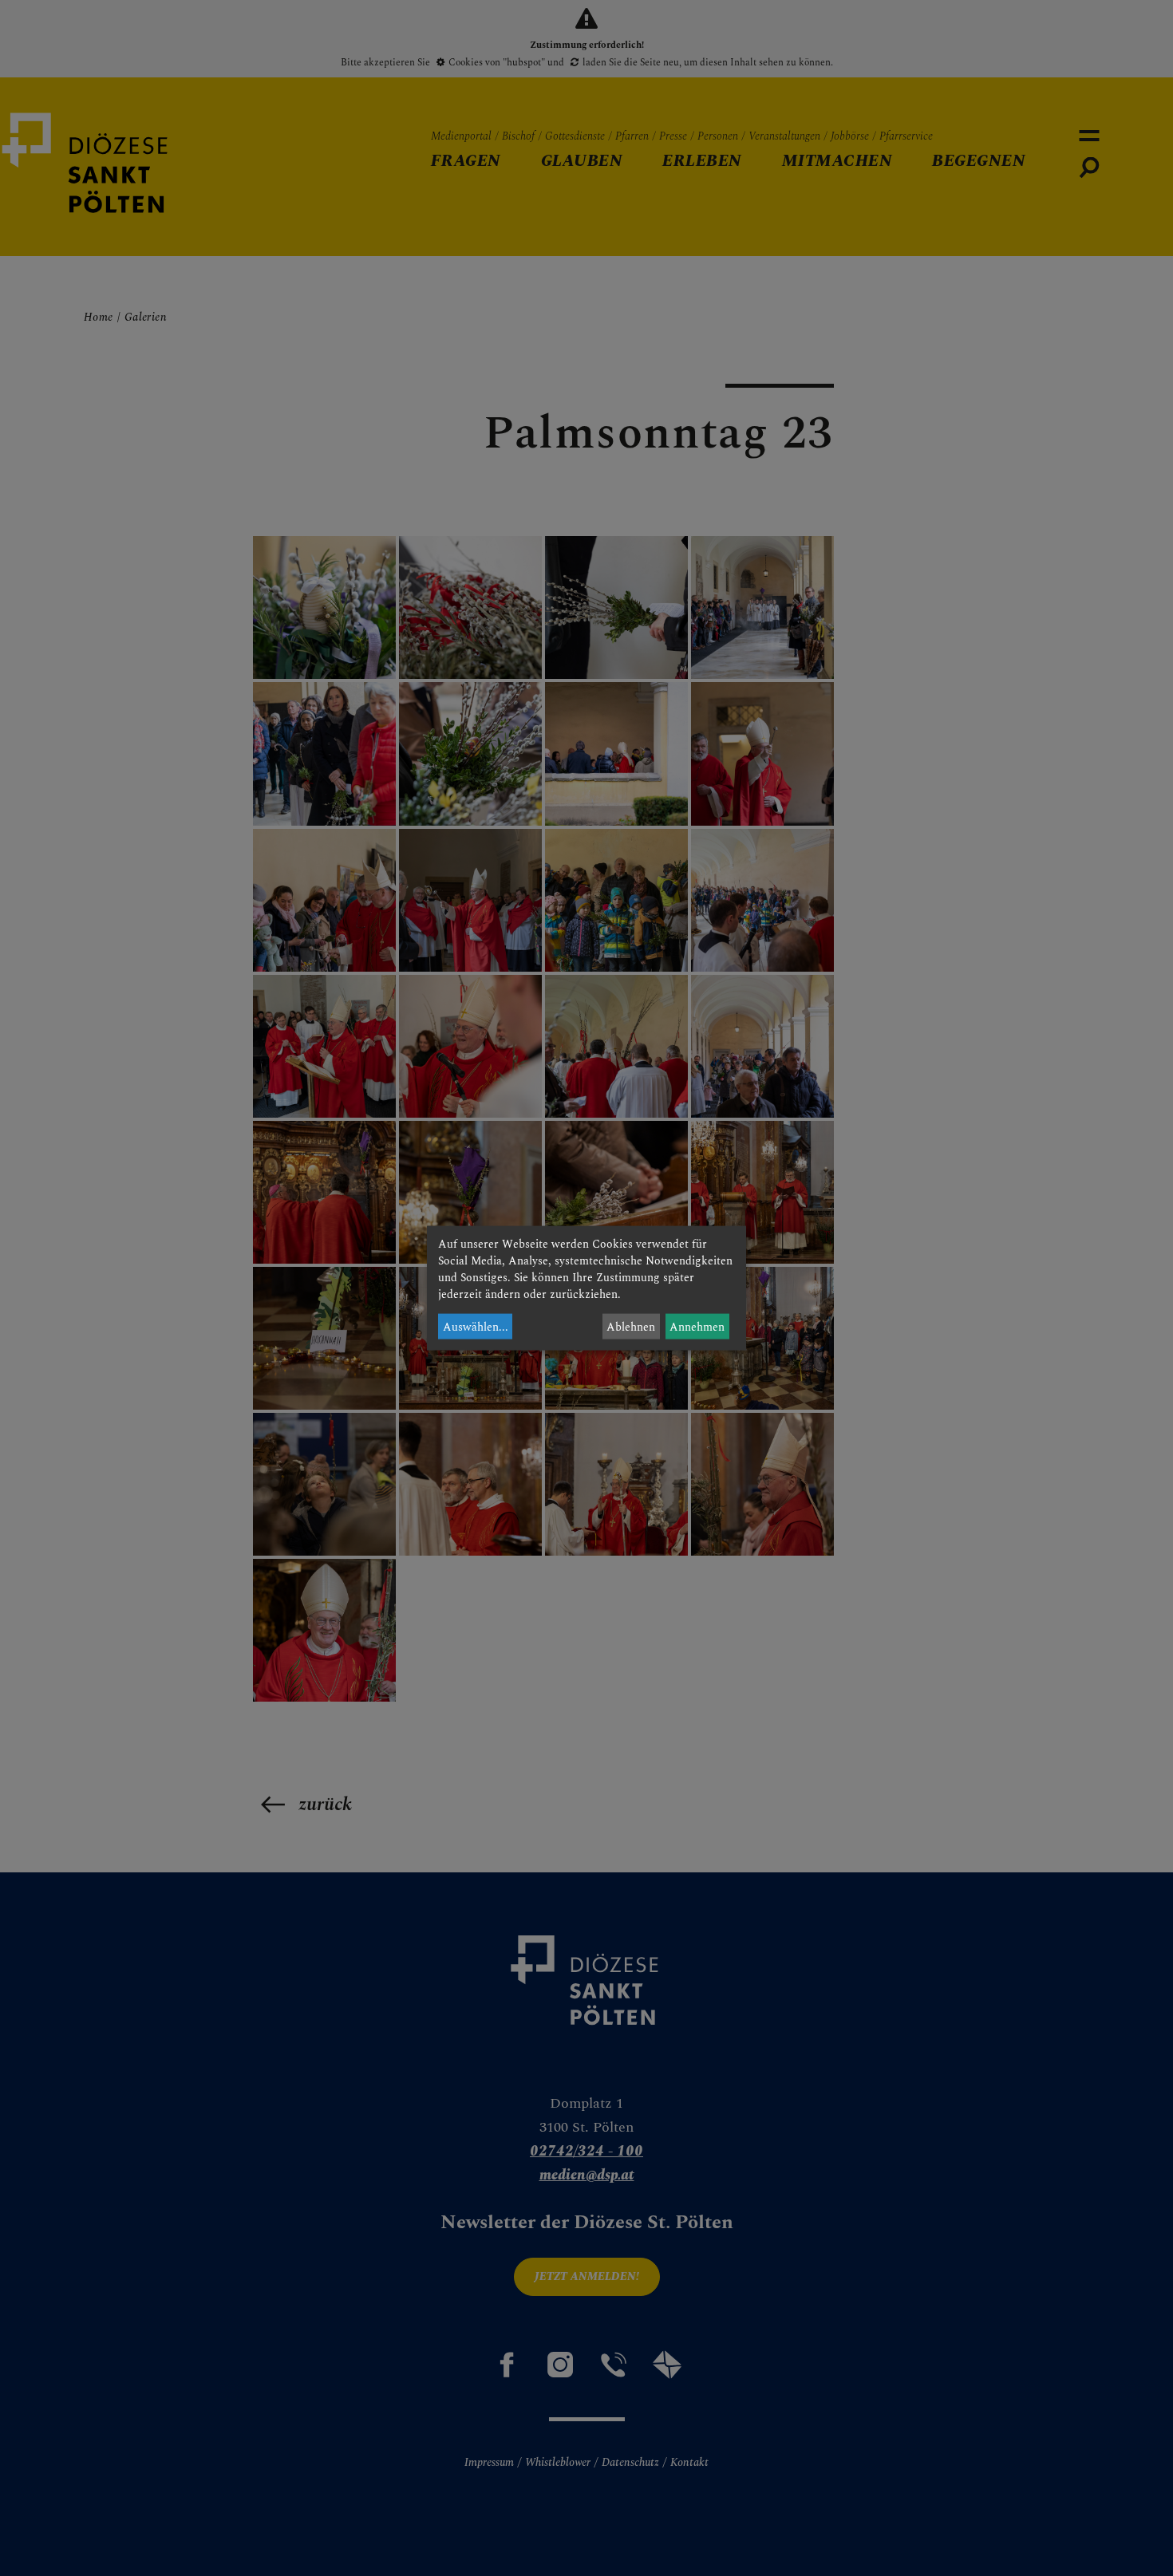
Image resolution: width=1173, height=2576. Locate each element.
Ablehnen (631, 1326)
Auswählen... (476, 1326)
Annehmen (697, 1326)
